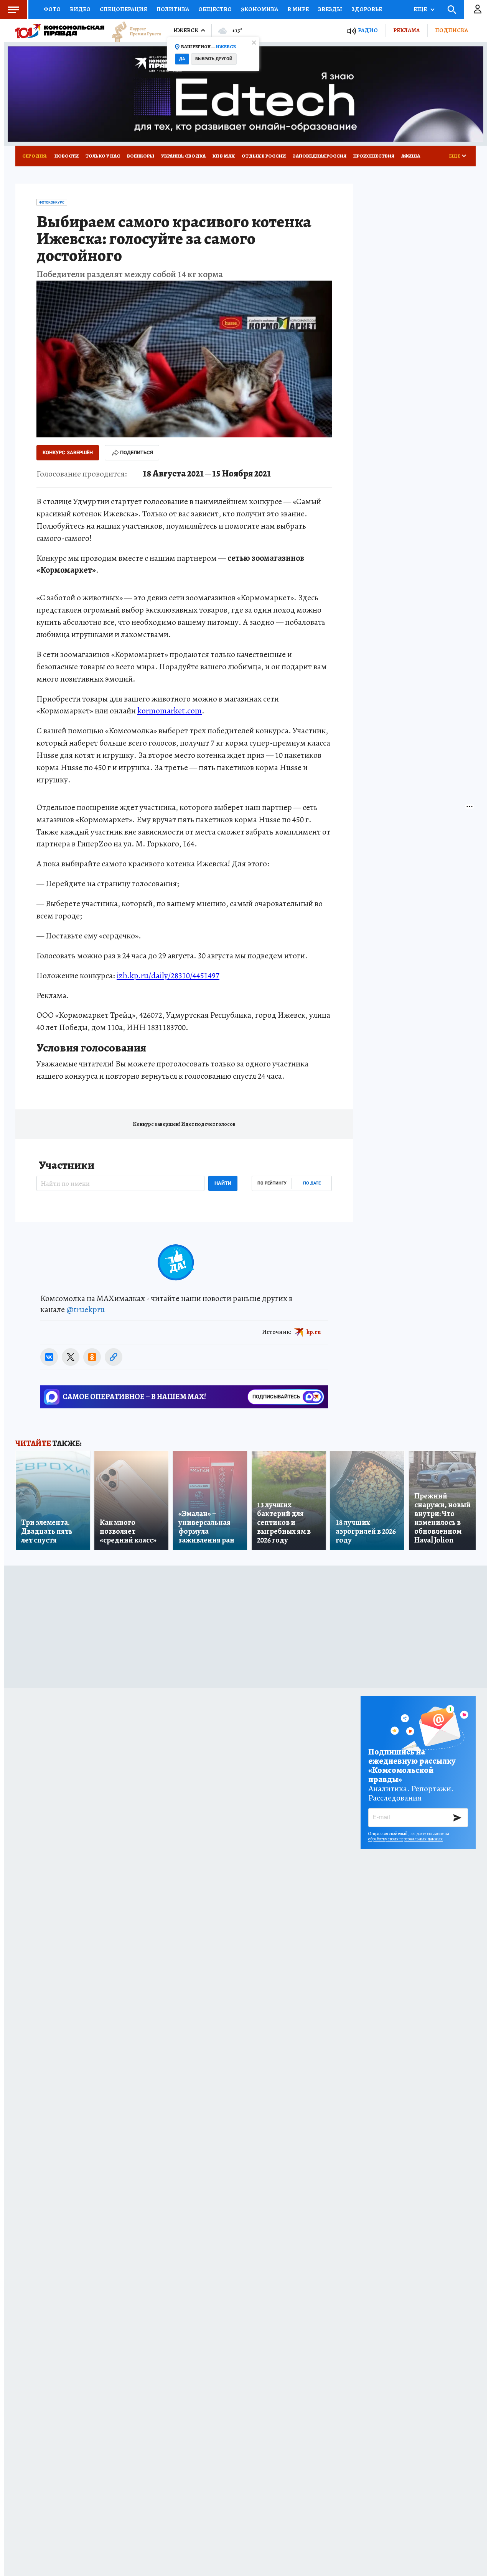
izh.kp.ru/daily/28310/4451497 (168, 976)
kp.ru (314, 1332)
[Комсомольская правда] (60, 31)
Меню (13, 10)
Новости (67, 156)
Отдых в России (264, 156)
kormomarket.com (170, 711)
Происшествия (374, 156)
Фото (52, 9)
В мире (298, 9)
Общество (215, 9)
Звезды (330, 9)
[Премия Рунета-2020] (133, 31)
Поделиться (137, 453)
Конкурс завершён (68, 453)
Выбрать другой (214, 59)
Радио (368, 30)
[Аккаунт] (478, 10)
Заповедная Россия (320, 156)
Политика (173, 9)
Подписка (451, 30)
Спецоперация (124, 9)
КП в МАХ (224, 156)
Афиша (411, 156)
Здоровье (367, 9)
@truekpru (86, 1309)
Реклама (406, 30)
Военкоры (141, 156)
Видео (80, 9)
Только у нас (103, 156)
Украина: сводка (183, 156)
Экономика (260, 9)
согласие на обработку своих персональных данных (409, 1836)
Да (182, 59)
